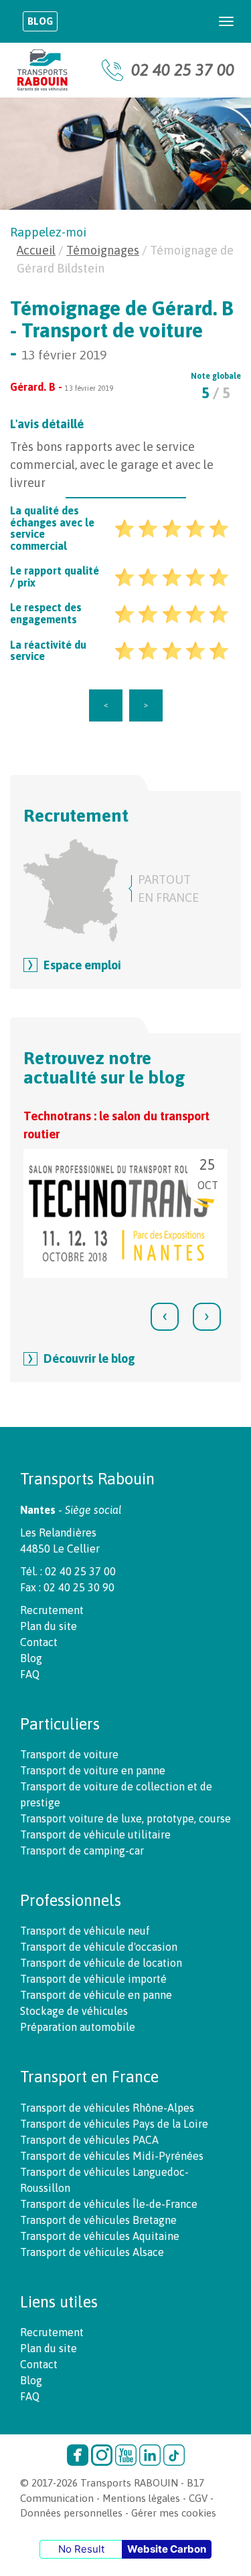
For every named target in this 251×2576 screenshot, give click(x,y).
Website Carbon (167, 2549)
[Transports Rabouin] (43, 70)
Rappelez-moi (48, 232)
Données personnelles (71, 2513)
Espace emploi (82, 965)
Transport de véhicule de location (101, 1963)
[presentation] (165, 1317)
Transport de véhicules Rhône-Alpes (107, 2108)
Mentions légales (141, 2498)
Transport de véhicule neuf (85, 1931)
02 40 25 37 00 (183, 70)
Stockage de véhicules (74, 2011)
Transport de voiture (69, 1754)
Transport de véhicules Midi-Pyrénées (112, 2156)
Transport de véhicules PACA (89, 2140)
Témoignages (103, 250)
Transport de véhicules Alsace (92, 2252)
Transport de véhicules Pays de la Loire (114, 2124)
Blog (40, 21)
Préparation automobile (78, 2027)
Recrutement (52, 1610)
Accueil (36, 250)
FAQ (30, 1674)
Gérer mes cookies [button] (174, 2513)
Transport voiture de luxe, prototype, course (125, 1818)
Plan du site (49, 1626)
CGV (198, 2498)
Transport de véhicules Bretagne (98, 2220)
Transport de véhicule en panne (96, 1995)
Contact (39, 1642)
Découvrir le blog (89, 1358)
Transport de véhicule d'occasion (99, 1947)
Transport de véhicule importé (93, 1979)
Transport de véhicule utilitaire (95, 1834)
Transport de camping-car (82, 1850)
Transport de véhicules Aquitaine (100, 2236)
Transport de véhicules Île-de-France (109, 2204)
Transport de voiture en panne (93, 1770)
